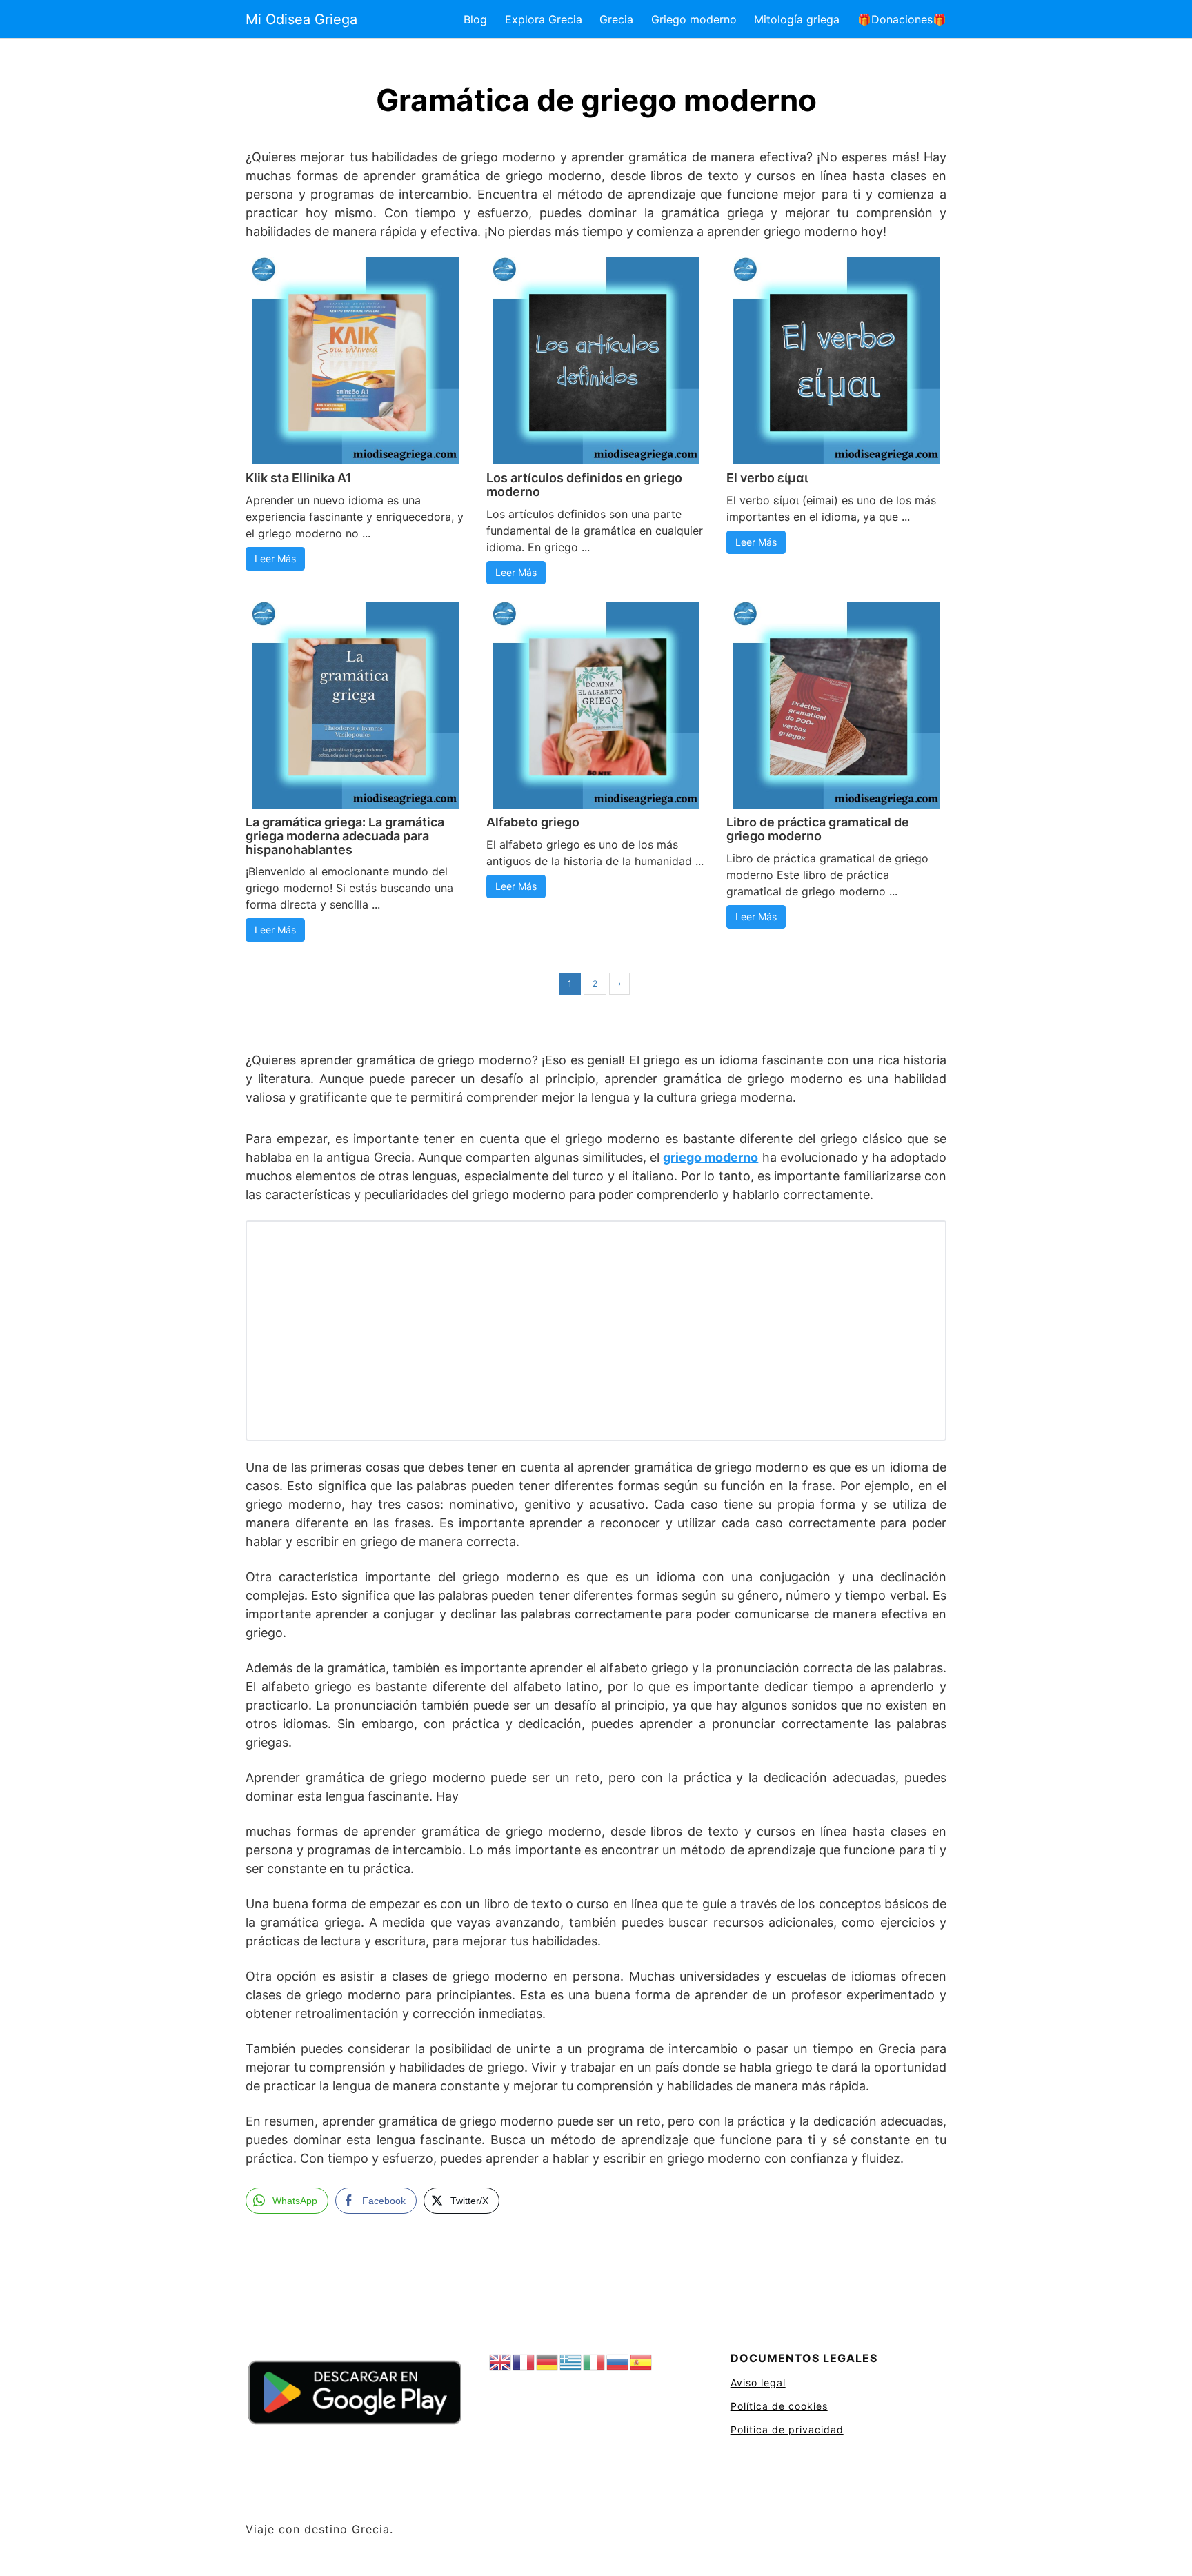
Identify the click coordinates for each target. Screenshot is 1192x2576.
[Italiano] (595, 2362)
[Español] (642, 2362)
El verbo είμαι (767, 478)
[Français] (524, 2362)
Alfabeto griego (533, 822)
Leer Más (275, 558)
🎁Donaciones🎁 (902, 19)
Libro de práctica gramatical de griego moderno (818, 829)
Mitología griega (797, 19)
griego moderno (711, 1157)
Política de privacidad (787, 2429)
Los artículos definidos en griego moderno (584, 485)
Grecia (616, 19)
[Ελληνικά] (571, 2362)
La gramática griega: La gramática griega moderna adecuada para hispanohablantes (345, 836)
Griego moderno (694, 19)
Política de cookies (779, 2406)
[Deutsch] (548, 2362)
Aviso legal (758, 2382)
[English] (501, 2362)
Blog (475, 19)
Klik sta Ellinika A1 (299, 478)
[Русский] (618, 2362)
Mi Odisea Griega (301, 19)
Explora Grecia (544, 19)
